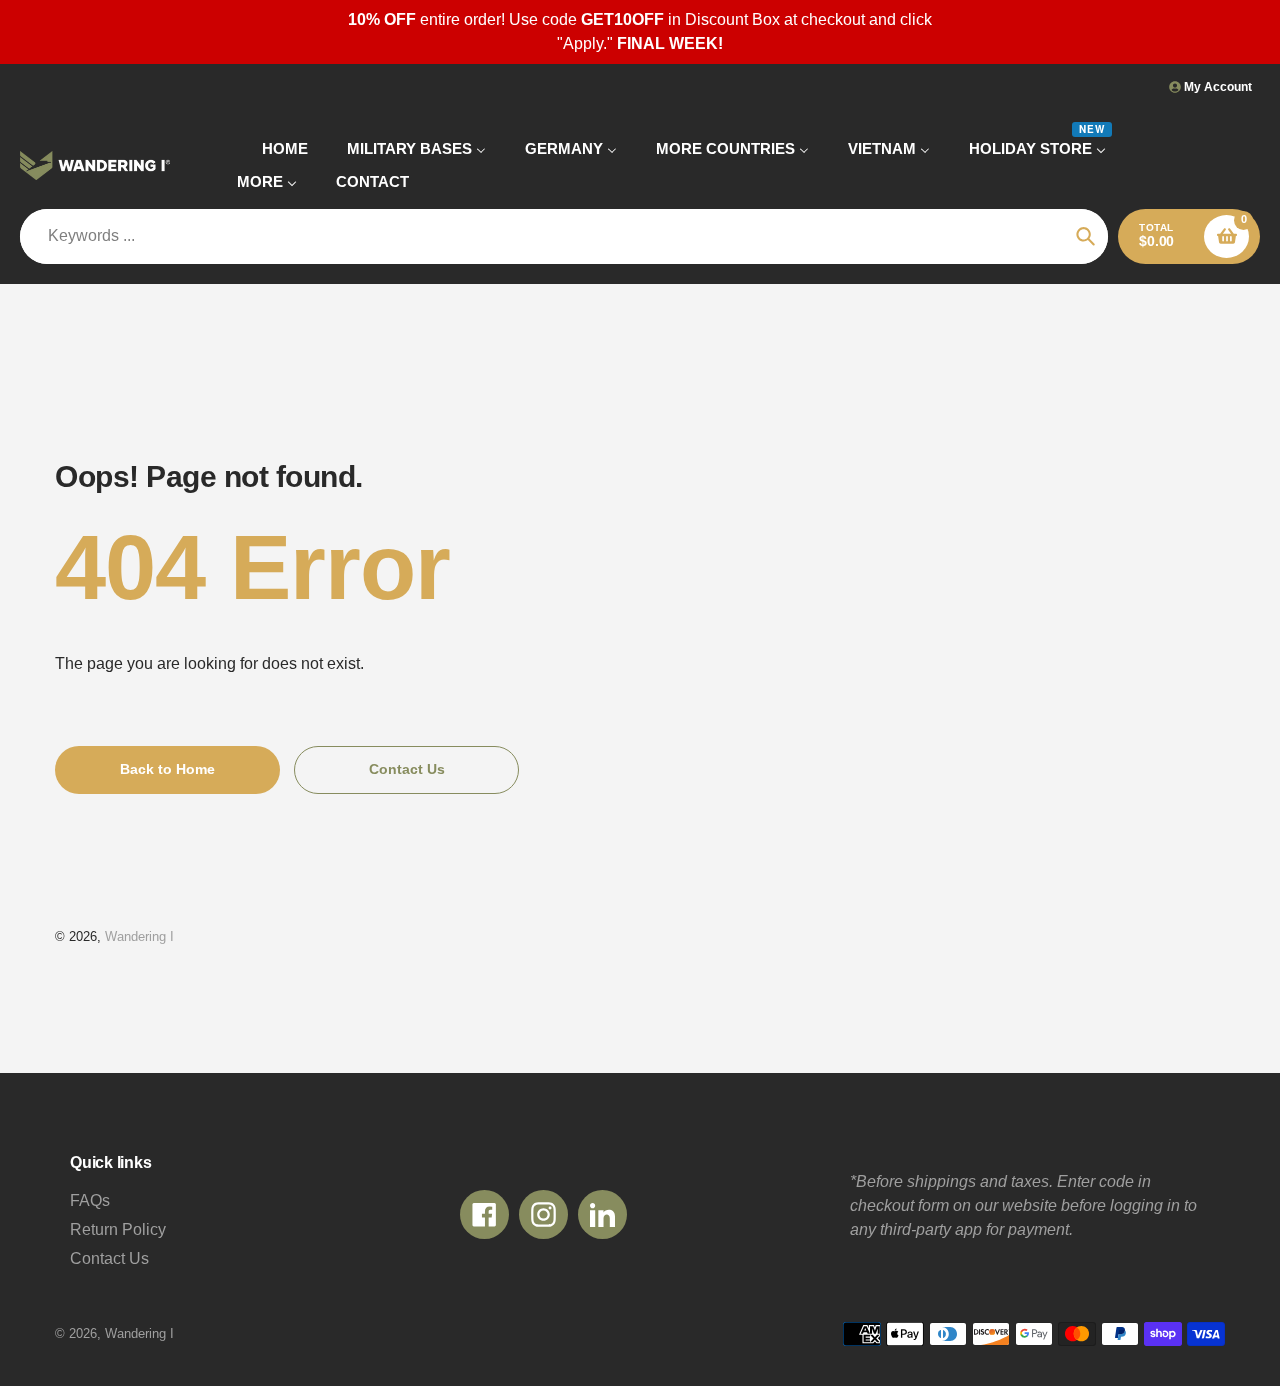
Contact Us (109, 1258)
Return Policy (118, 1229)
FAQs (90, 1200)
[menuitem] (272, 148)
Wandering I (139, 936)
